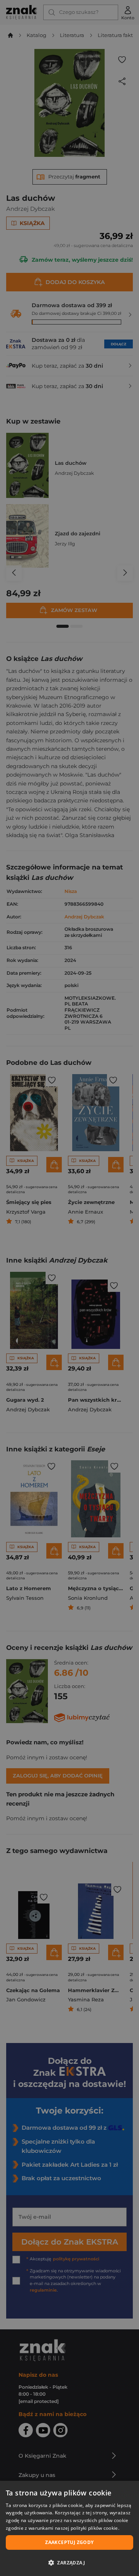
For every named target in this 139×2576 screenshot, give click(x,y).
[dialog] (69, 2528)
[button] (69, 2563)
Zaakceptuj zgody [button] (69, 2542)
